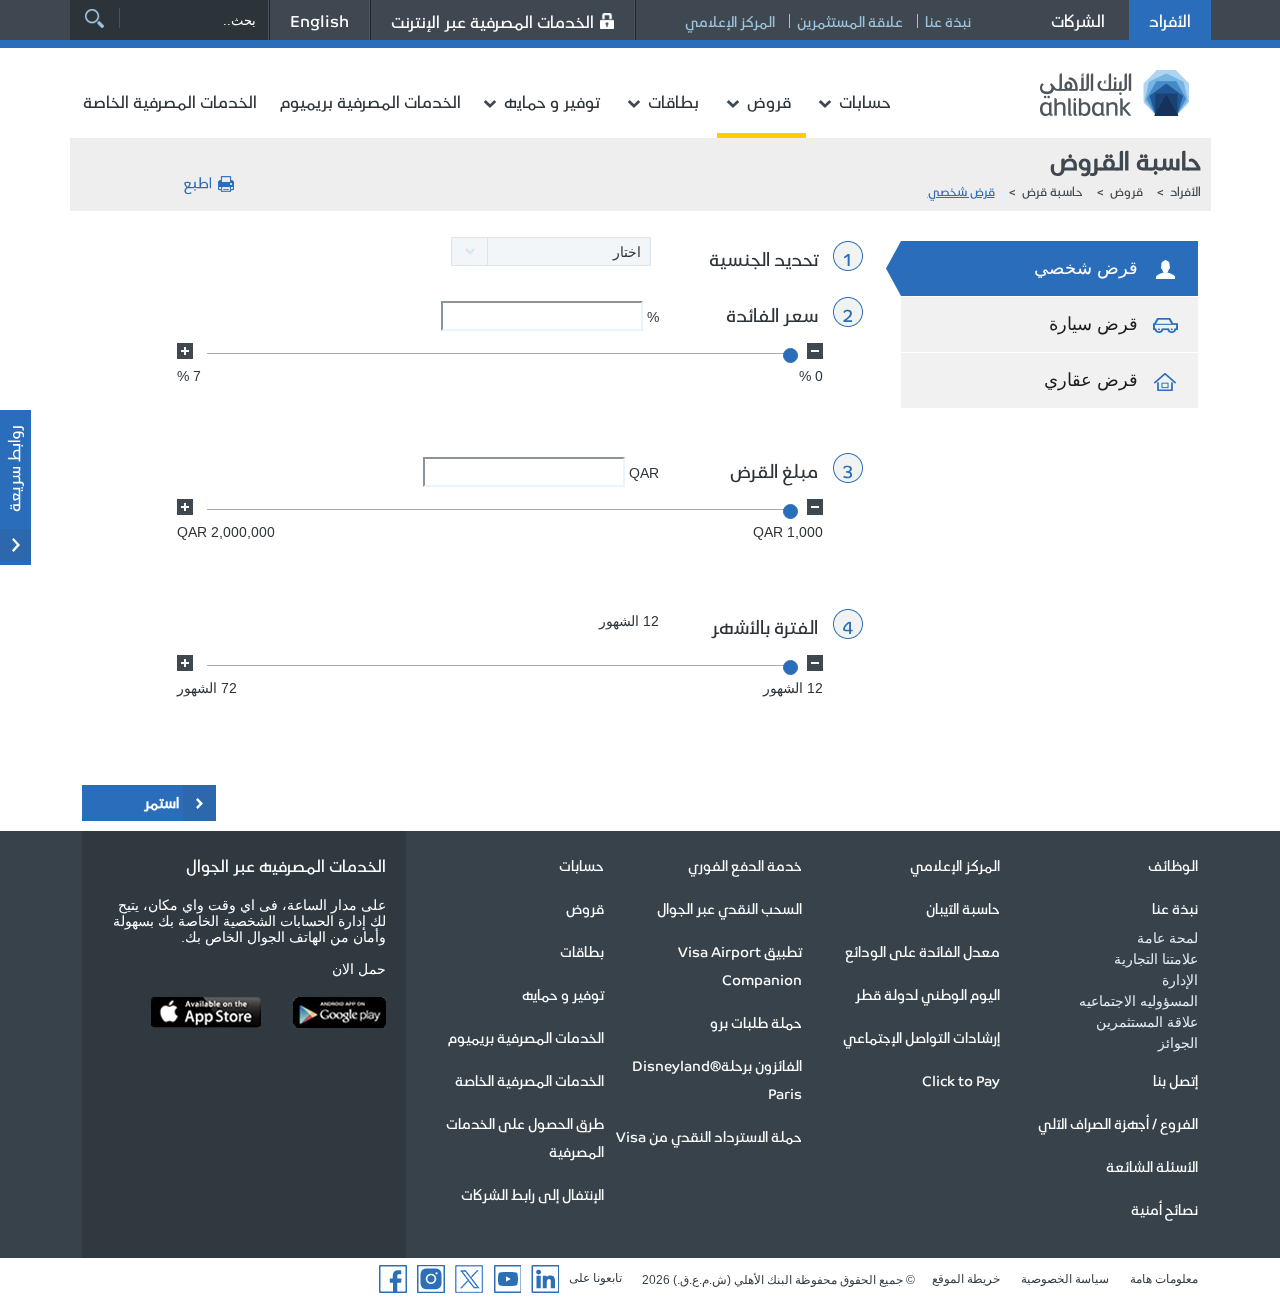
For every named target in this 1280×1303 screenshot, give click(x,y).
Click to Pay (961, 1080)
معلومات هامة (1164, 1279)
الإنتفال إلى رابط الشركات (532, 1194)
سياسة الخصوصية (1065, 1279)
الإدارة (1180, 980)
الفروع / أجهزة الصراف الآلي (1118, 1123)
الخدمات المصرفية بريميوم (370, 101)
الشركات (1078, 20)
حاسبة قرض (1052, 190)
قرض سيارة (1093, 324)
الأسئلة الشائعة (1152, 1166)
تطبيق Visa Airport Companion (740, 965)
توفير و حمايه (552, 101)
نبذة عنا (948, 21)
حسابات (865, 101)
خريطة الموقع (966, 1279)
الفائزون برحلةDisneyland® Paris (717, 1079)
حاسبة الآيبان (963, 908)
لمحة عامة (1167, 938)
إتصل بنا (1175, 1080)
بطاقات (673, 101)
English (319, 20)
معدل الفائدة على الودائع (922, 951)
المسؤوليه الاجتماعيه (1138, 1001)
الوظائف (1173, 865)
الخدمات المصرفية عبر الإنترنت (492, 21)
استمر (161, 802)
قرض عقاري (1091, 380)
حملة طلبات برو (756, 1022)
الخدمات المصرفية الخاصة (170, 101)
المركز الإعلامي (730, 21)
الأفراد (1170, 20)
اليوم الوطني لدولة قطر (927, 994)
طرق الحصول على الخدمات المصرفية (525, 1137)
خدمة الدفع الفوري (745, 865)
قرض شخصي (961, 190)
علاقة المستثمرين (850, 21)
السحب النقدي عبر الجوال (729, 908)
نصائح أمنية (1164, 1209)
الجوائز (1178, 1043)
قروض (769, 101)
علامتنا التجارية (1156, 959)
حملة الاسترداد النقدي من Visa (709, 1136)
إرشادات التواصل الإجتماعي (921, 1037)
